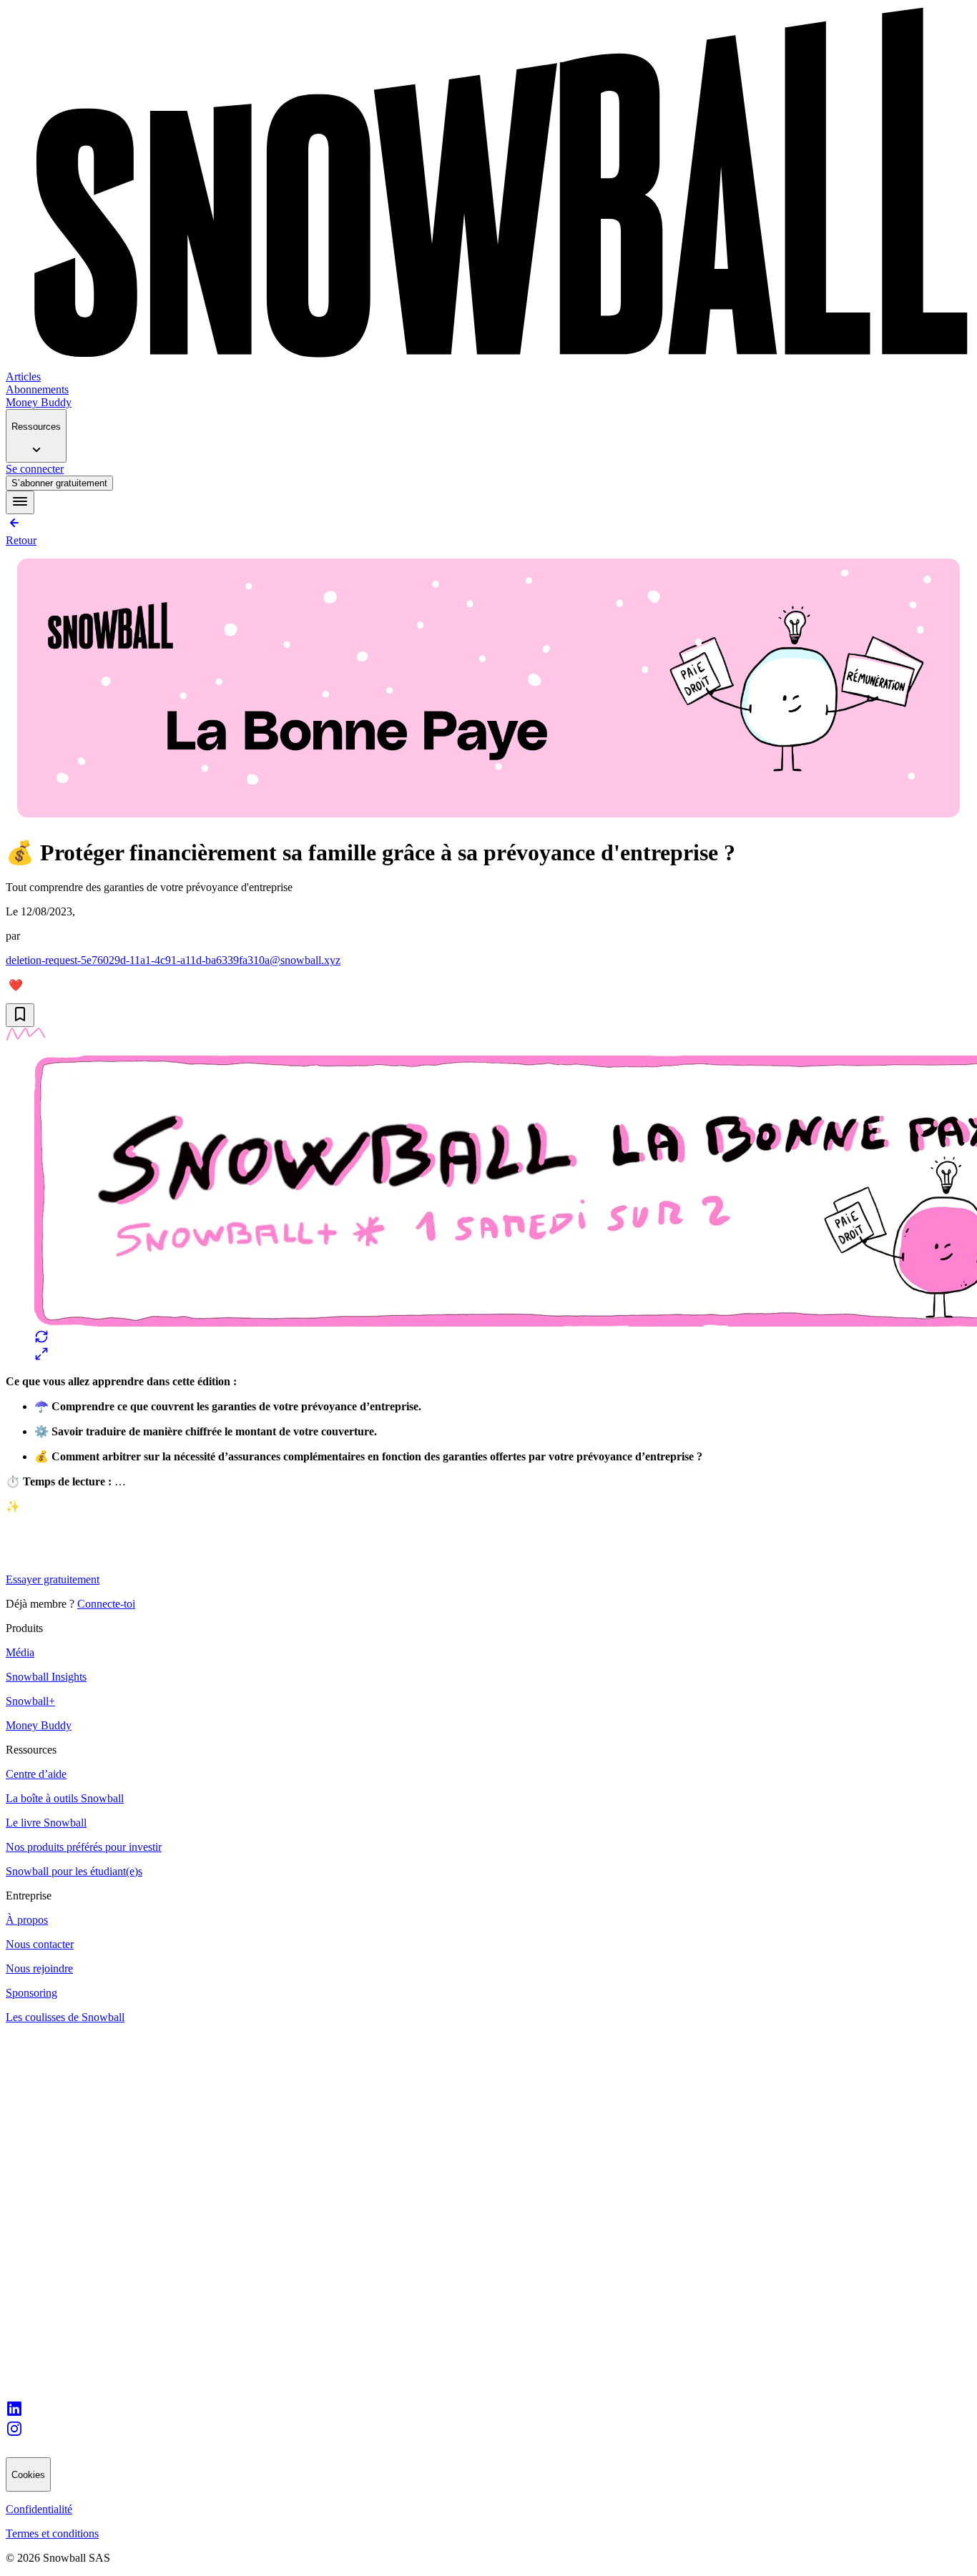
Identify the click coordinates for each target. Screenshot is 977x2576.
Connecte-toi (106, 1604)
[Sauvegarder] (20, 1015)
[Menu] (20, 502)
